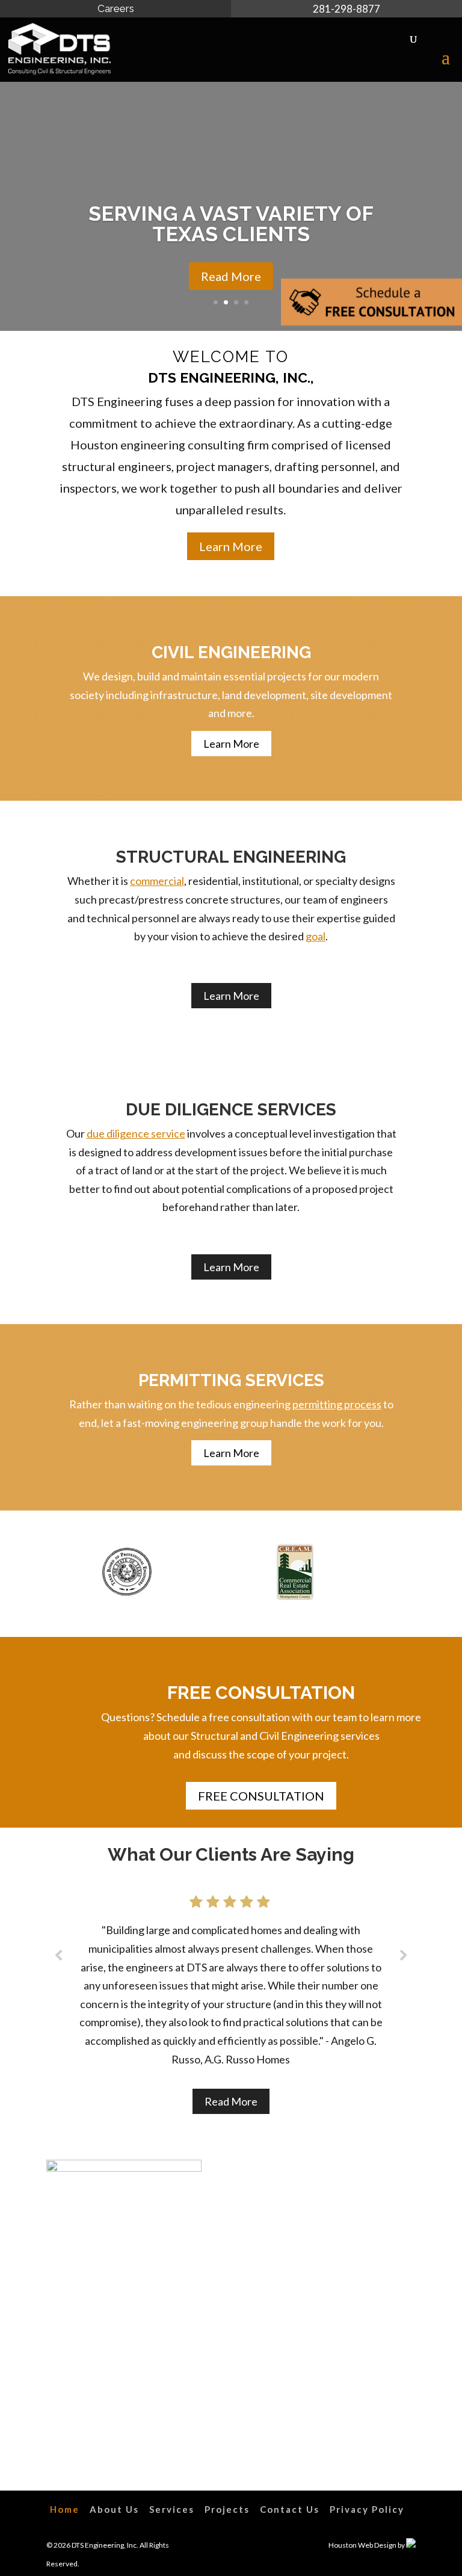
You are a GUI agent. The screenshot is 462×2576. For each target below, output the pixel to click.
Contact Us (290, 2509)
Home (65, 2509)
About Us (114, 2509)
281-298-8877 (346, 9)
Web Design (377, 2545)
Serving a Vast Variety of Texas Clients (231, 224)
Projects (227, 2509)
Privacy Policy (367, 2509)
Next (400, 1574)
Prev (62, 1574)
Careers (116, 8)
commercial (157, 881)
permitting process (337, 1404)
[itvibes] (411, 2545)
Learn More (231, 546)
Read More (231, 276)
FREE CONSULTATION (261, 1796)
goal (316, 936)
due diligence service (136, 1133)
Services (172, 2509)
